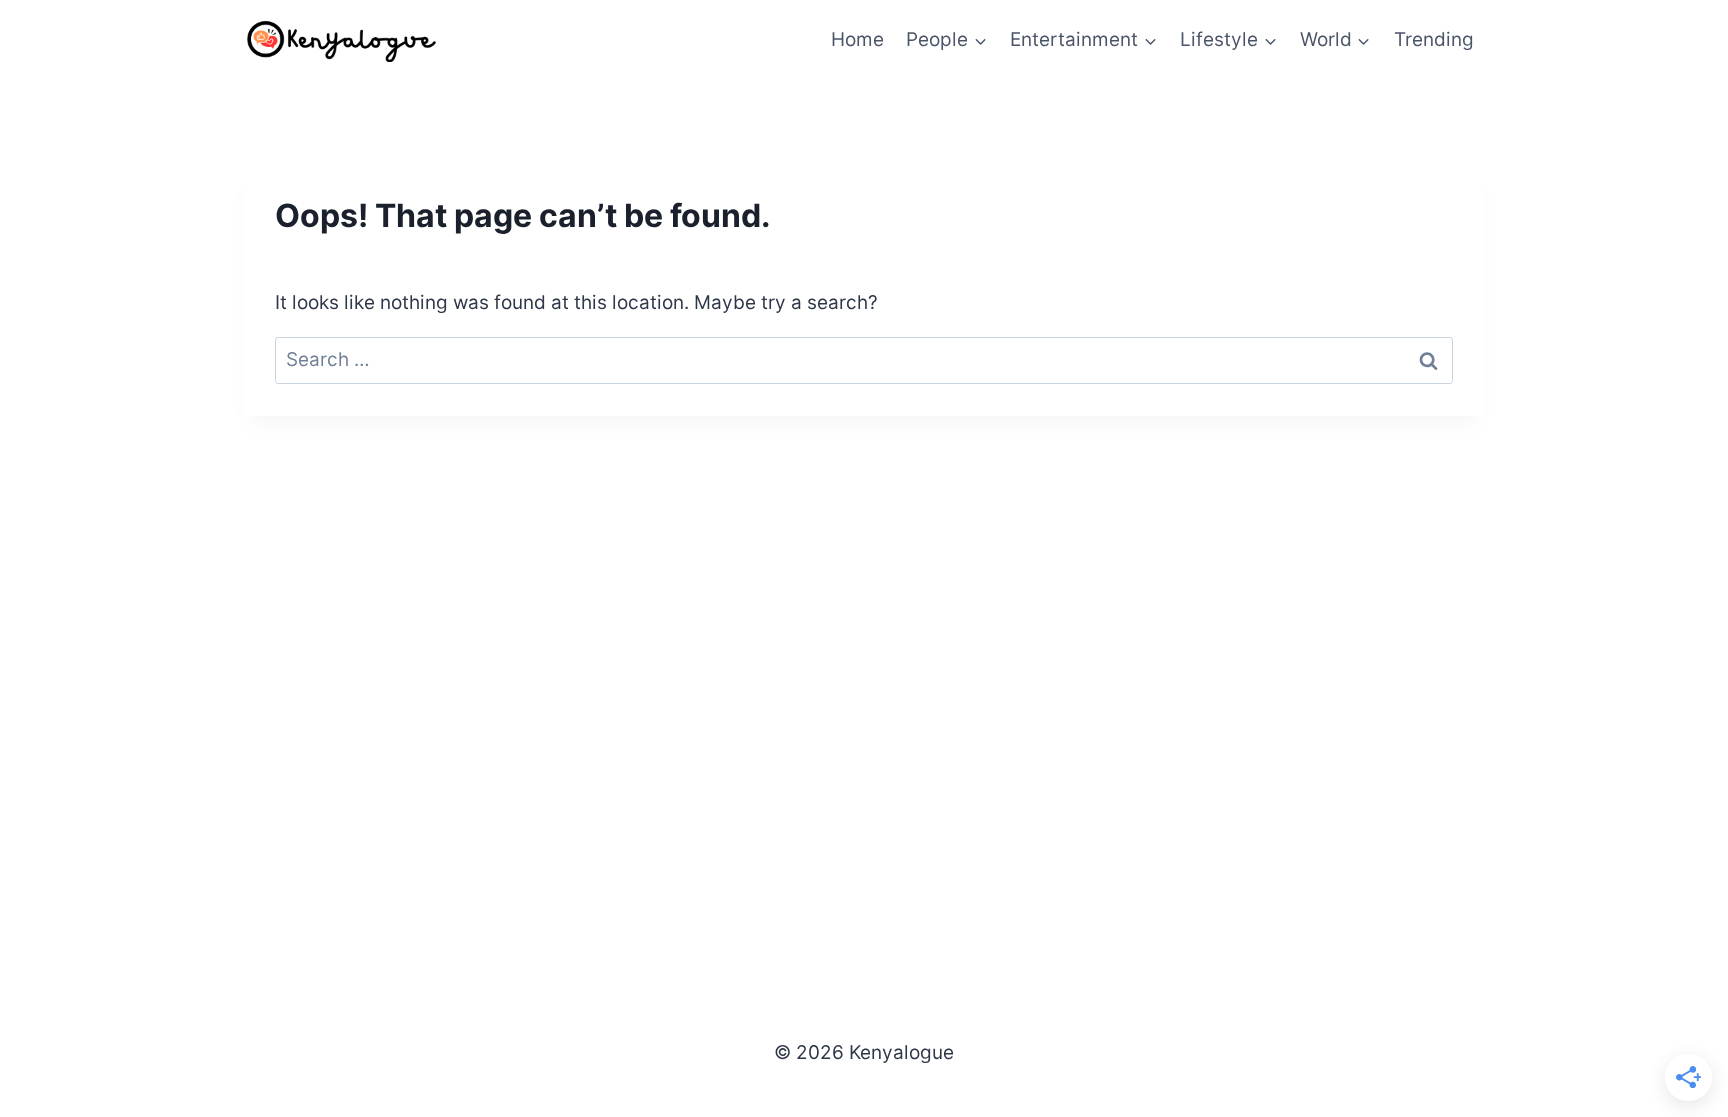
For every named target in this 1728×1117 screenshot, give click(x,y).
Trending (1434, 39)
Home (857, 39)
